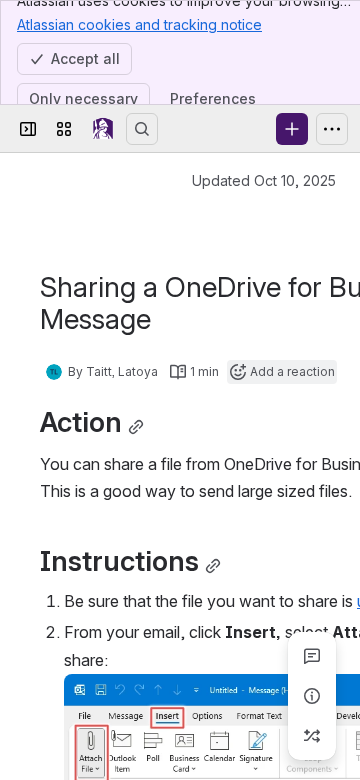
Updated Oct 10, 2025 (264, 180)
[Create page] (312, 736)
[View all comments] (312, 656)
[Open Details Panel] (312, 696)
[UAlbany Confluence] (103, 129)
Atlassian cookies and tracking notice (139, 24)
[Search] (142, 129)
